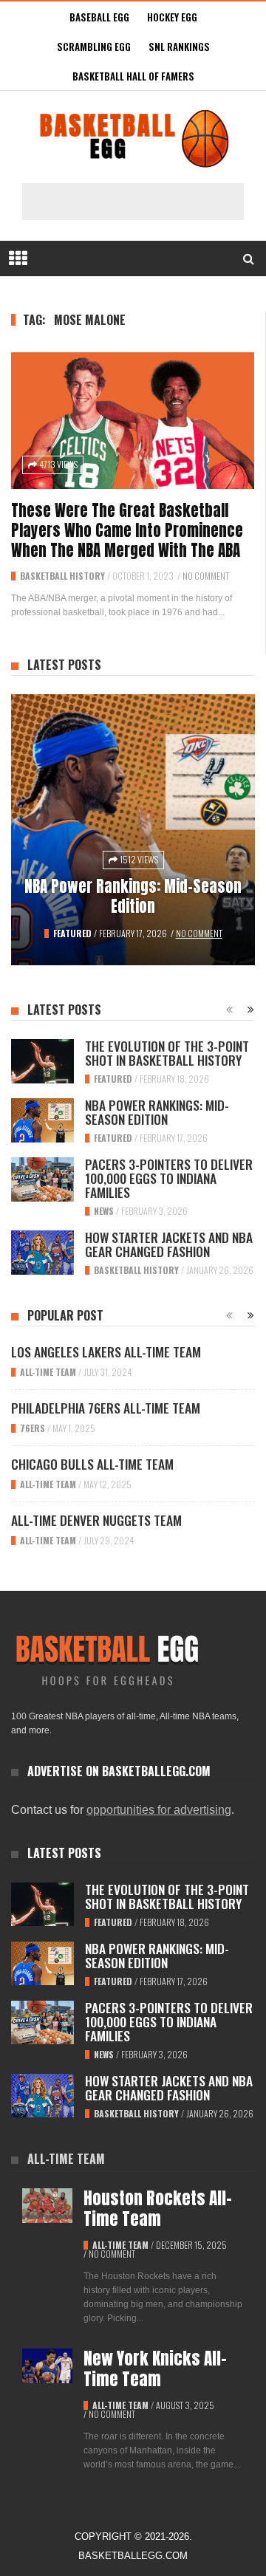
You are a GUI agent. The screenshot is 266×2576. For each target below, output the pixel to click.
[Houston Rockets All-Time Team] (47, 2206)
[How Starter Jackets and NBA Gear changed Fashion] (42, 1253)
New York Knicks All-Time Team (155, 2369)
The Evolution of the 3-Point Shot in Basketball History (167, 1053)
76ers (33, 1428)
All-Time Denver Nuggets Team (96, 1520)
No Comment (206, 576)
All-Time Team (48, 1372)
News (104, 1211)
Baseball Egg (99, 17)
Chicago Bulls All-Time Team (92, 1464)
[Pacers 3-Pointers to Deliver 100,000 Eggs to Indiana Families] (42, 1179)
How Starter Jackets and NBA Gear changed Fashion (169, 1244)
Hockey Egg (172, 17)
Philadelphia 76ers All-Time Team (106, 1408)
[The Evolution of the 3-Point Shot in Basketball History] (42, 1061)
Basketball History (62, 576)
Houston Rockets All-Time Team (158, 2209)
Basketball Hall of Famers (133, 76)
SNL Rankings (179, 47)
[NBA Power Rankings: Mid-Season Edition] (133, 830)
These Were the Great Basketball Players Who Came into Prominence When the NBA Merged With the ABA (127, 530)
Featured (72, 933)
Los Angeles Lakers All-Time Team (106, 1352)
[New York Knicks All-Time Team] (47, 2366)
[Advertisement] (140, 202)
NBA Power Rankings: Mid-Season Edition (133, 896)
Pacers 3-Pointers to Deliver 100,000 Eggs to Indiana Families (169, 1178)
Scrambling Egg (94, 47)
